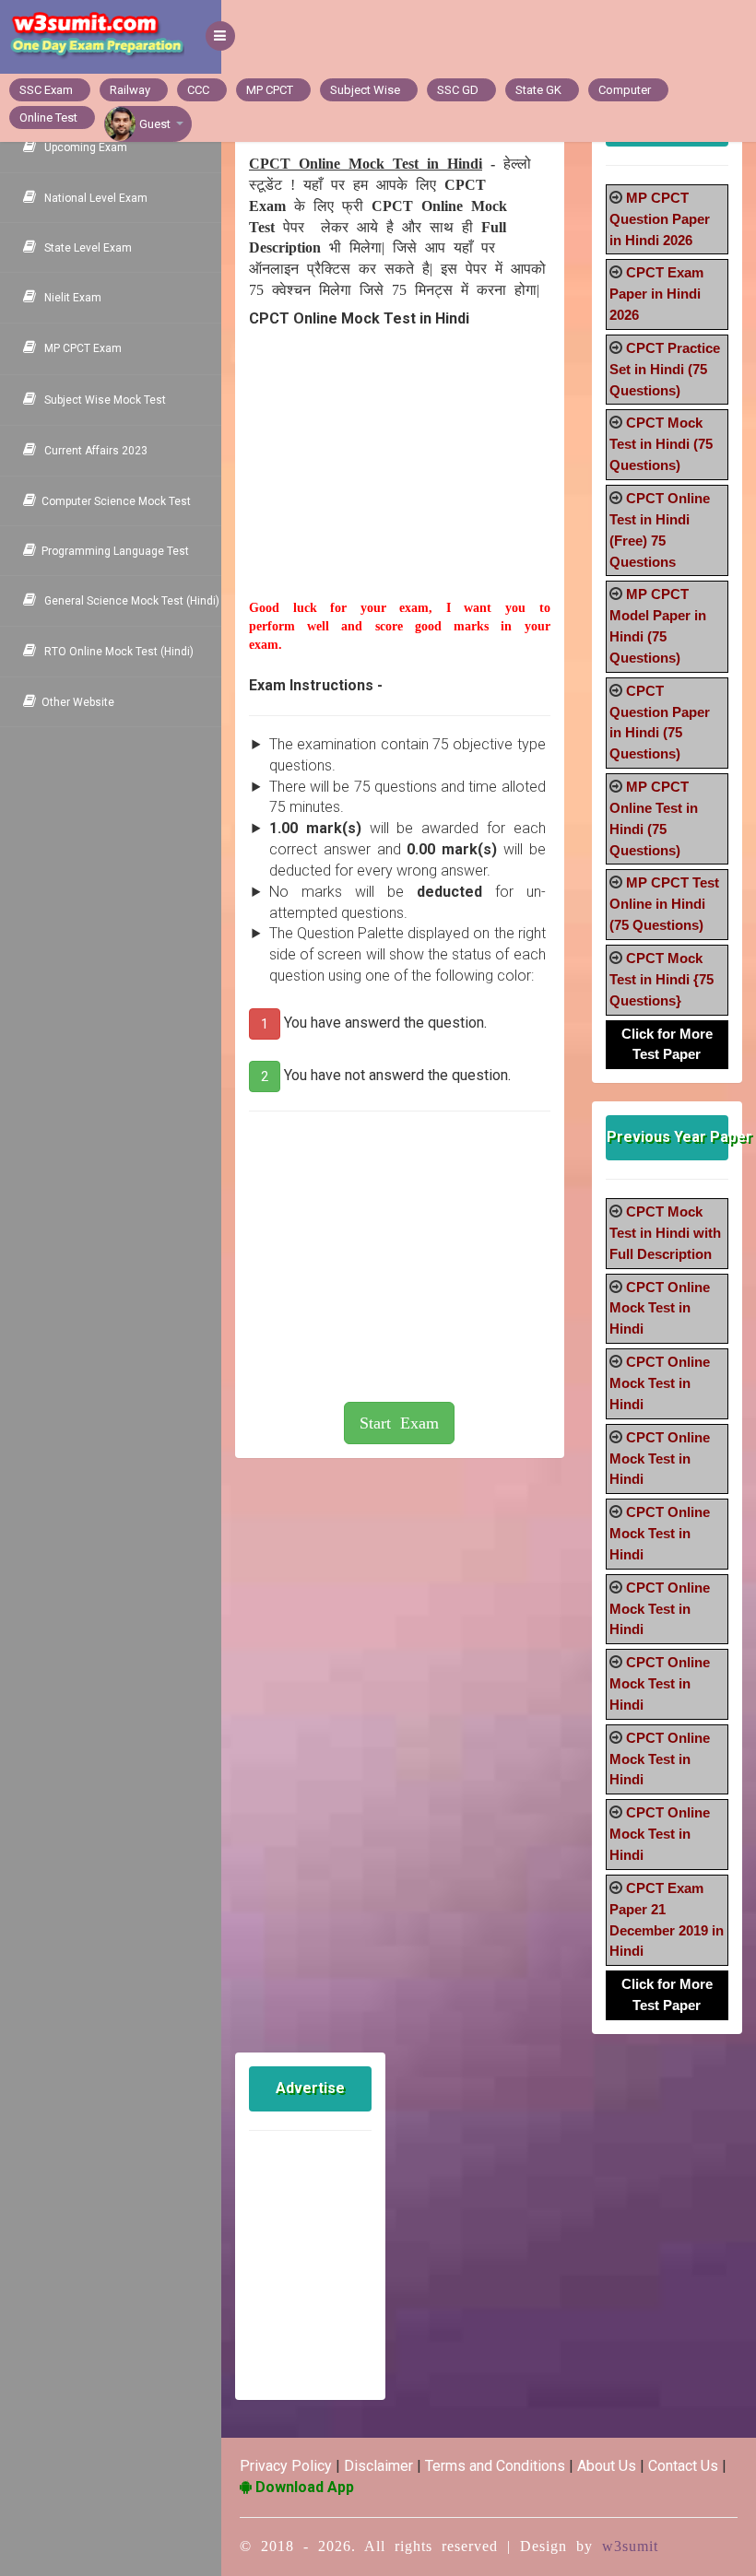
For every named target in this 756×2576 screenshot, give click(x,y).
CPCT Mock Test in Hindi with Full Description (665, 1233)
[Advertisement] (400, 484)
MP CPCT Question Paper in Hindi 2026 (660, 219)
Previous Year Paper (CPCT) (667, 1137)
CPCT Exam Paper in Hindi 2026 (656, 294)
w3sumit (630, 2546)
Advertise (310, 2088)
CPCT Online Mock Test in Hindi (660, 1308)
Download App (303, 2487)
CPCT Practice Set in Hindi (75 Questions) (665, 369)
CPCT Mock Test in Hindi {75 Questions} (661, 979)
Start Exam (399, 1423)
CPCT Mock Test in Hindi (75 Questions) (661, 444)
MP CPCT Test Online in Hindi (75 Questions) (664, 904)
